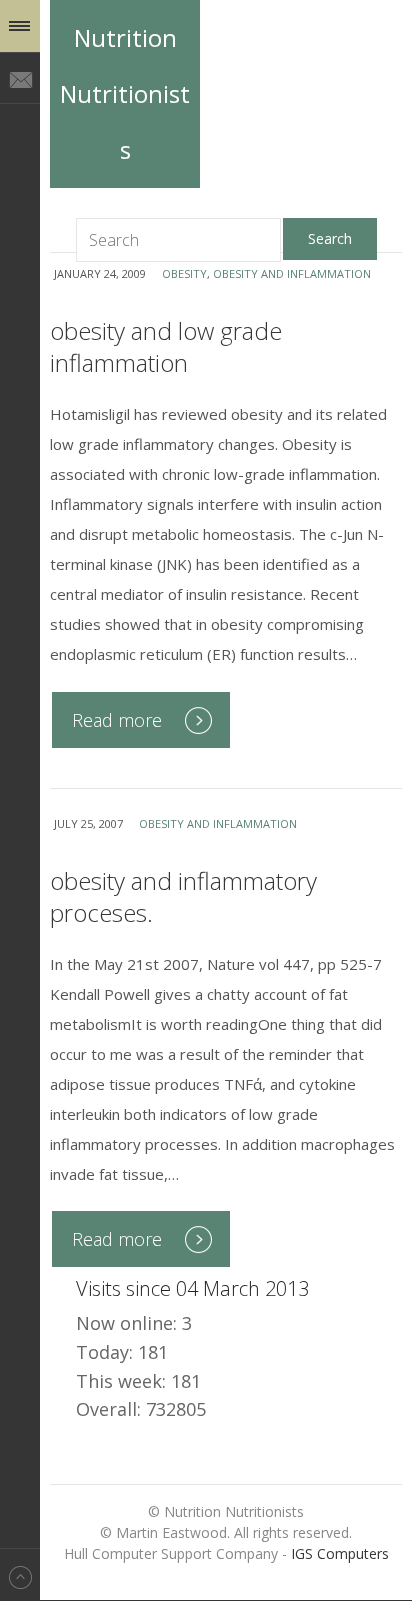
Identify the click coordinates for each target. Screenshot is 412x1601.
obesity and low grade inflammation (166, 346)
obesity (184, 273)
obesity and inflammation (292, 273)
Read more (117, 720)
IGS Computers (340, 1553)
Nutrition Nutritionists (125, 93)
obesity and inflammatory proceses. (183, 896)
